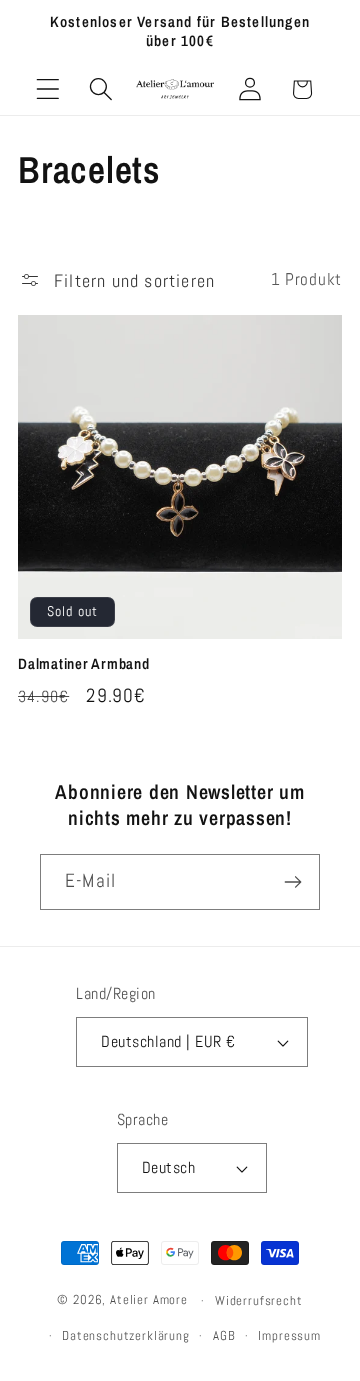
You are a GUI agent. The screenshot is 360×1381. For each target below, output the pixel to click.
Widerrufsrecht (259, 1300)
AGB (224, 1335)
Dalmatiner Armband (84, 663)
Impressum (289, 1335)
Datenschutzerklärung (126, 1335)
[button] (48, 89)
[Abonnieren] (292, 882)
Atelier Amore (149, 1300)
